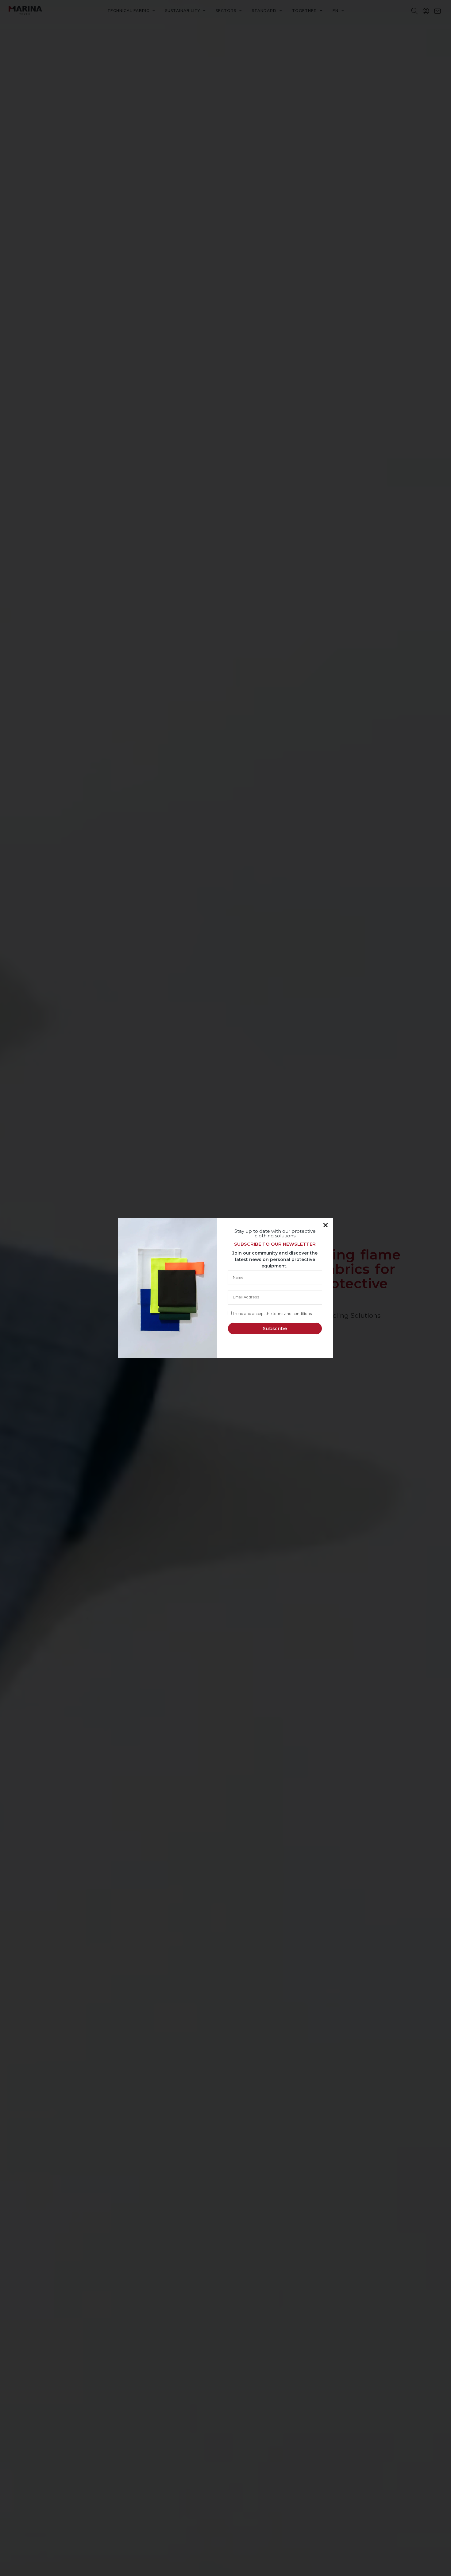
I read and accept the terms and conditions (272, 1314)
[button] (326, 1225)
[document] (225, 1288)
